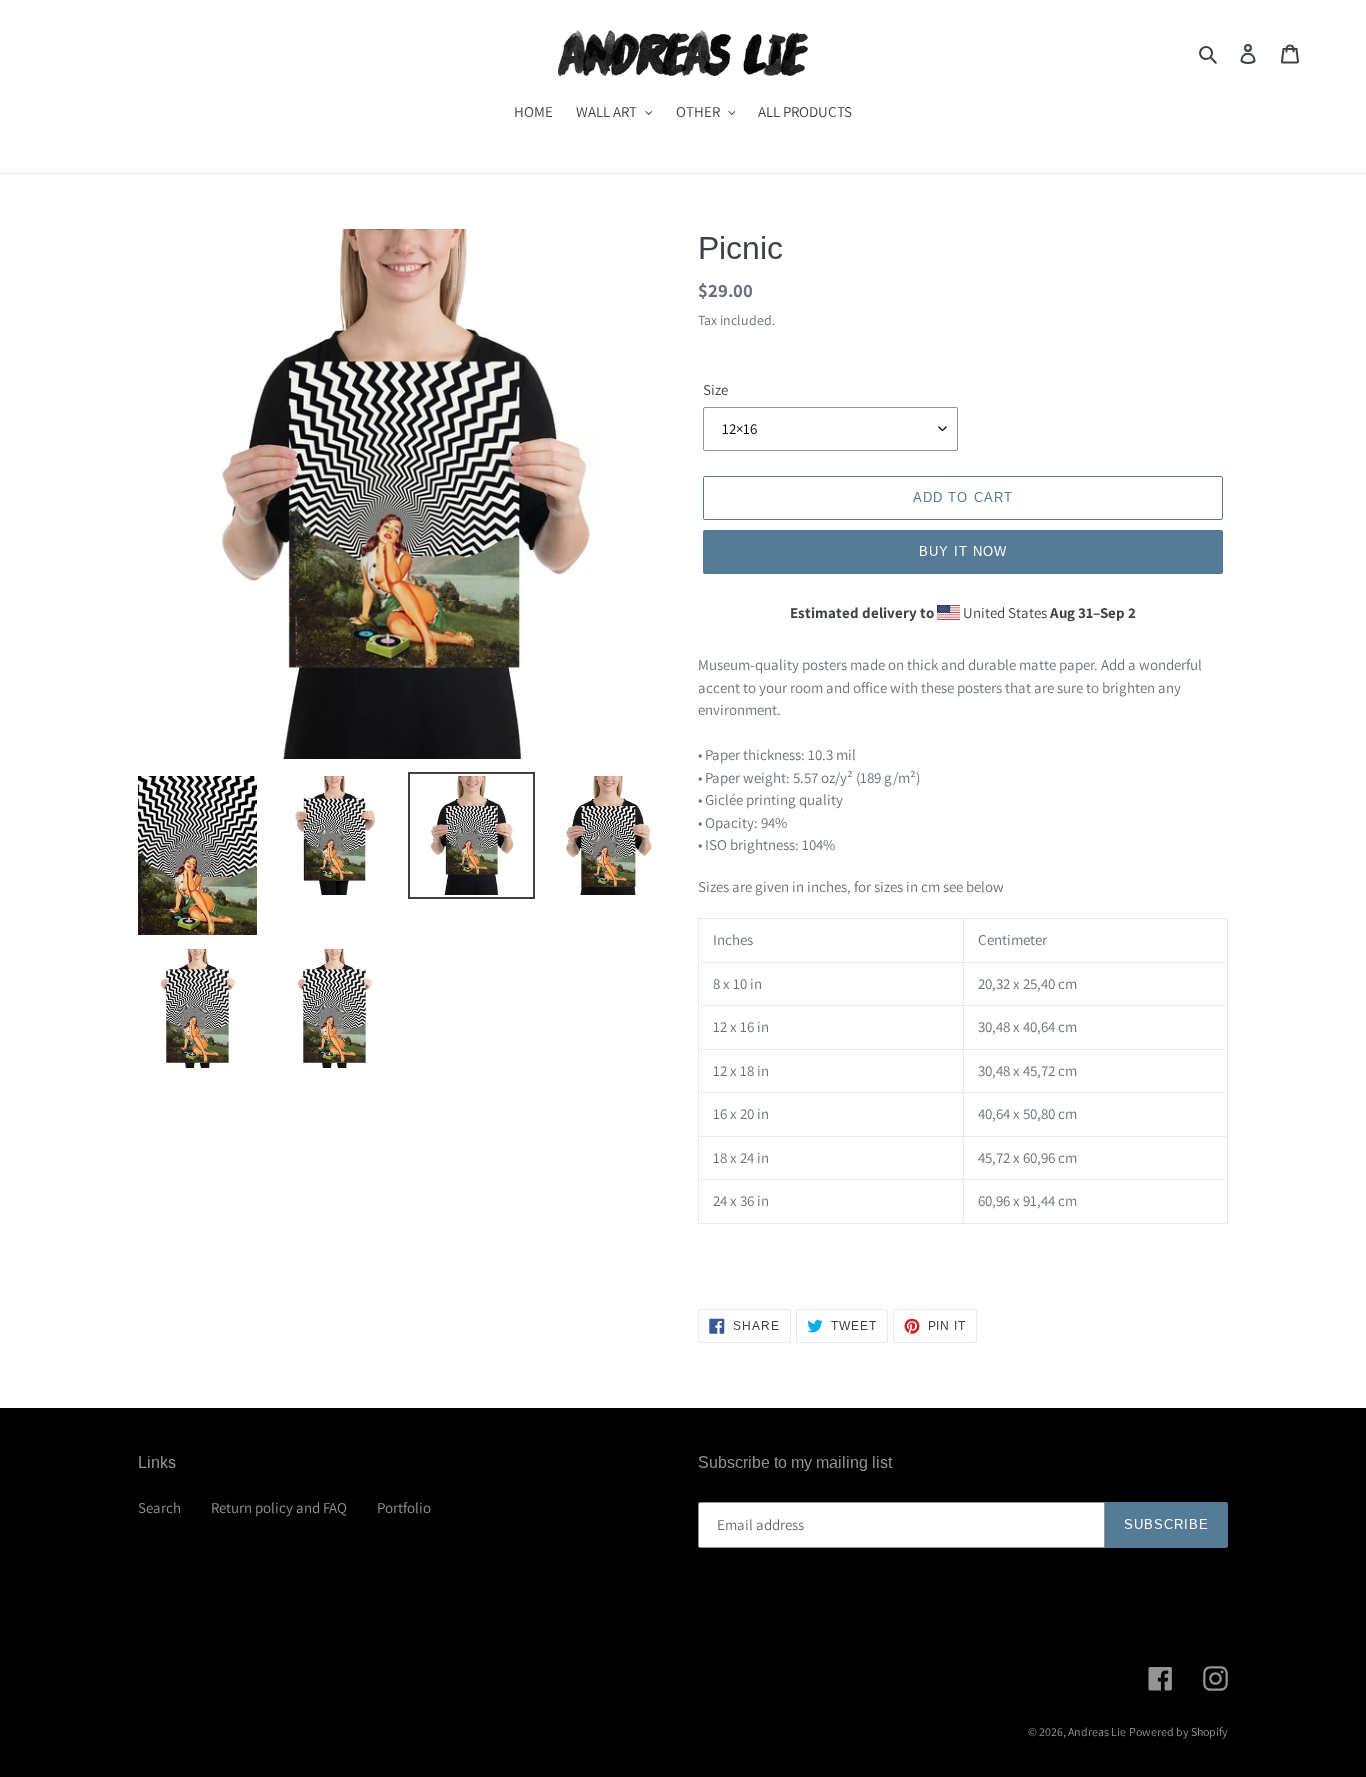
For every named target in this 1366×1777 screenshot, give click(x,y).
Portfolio (404, 1507)
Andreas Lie (1097, 1731)
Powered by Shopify (1178, 1731)
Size (715, 389)
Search (159, 1507)
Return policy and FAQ (279, 1507)
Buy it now (963, 551)
